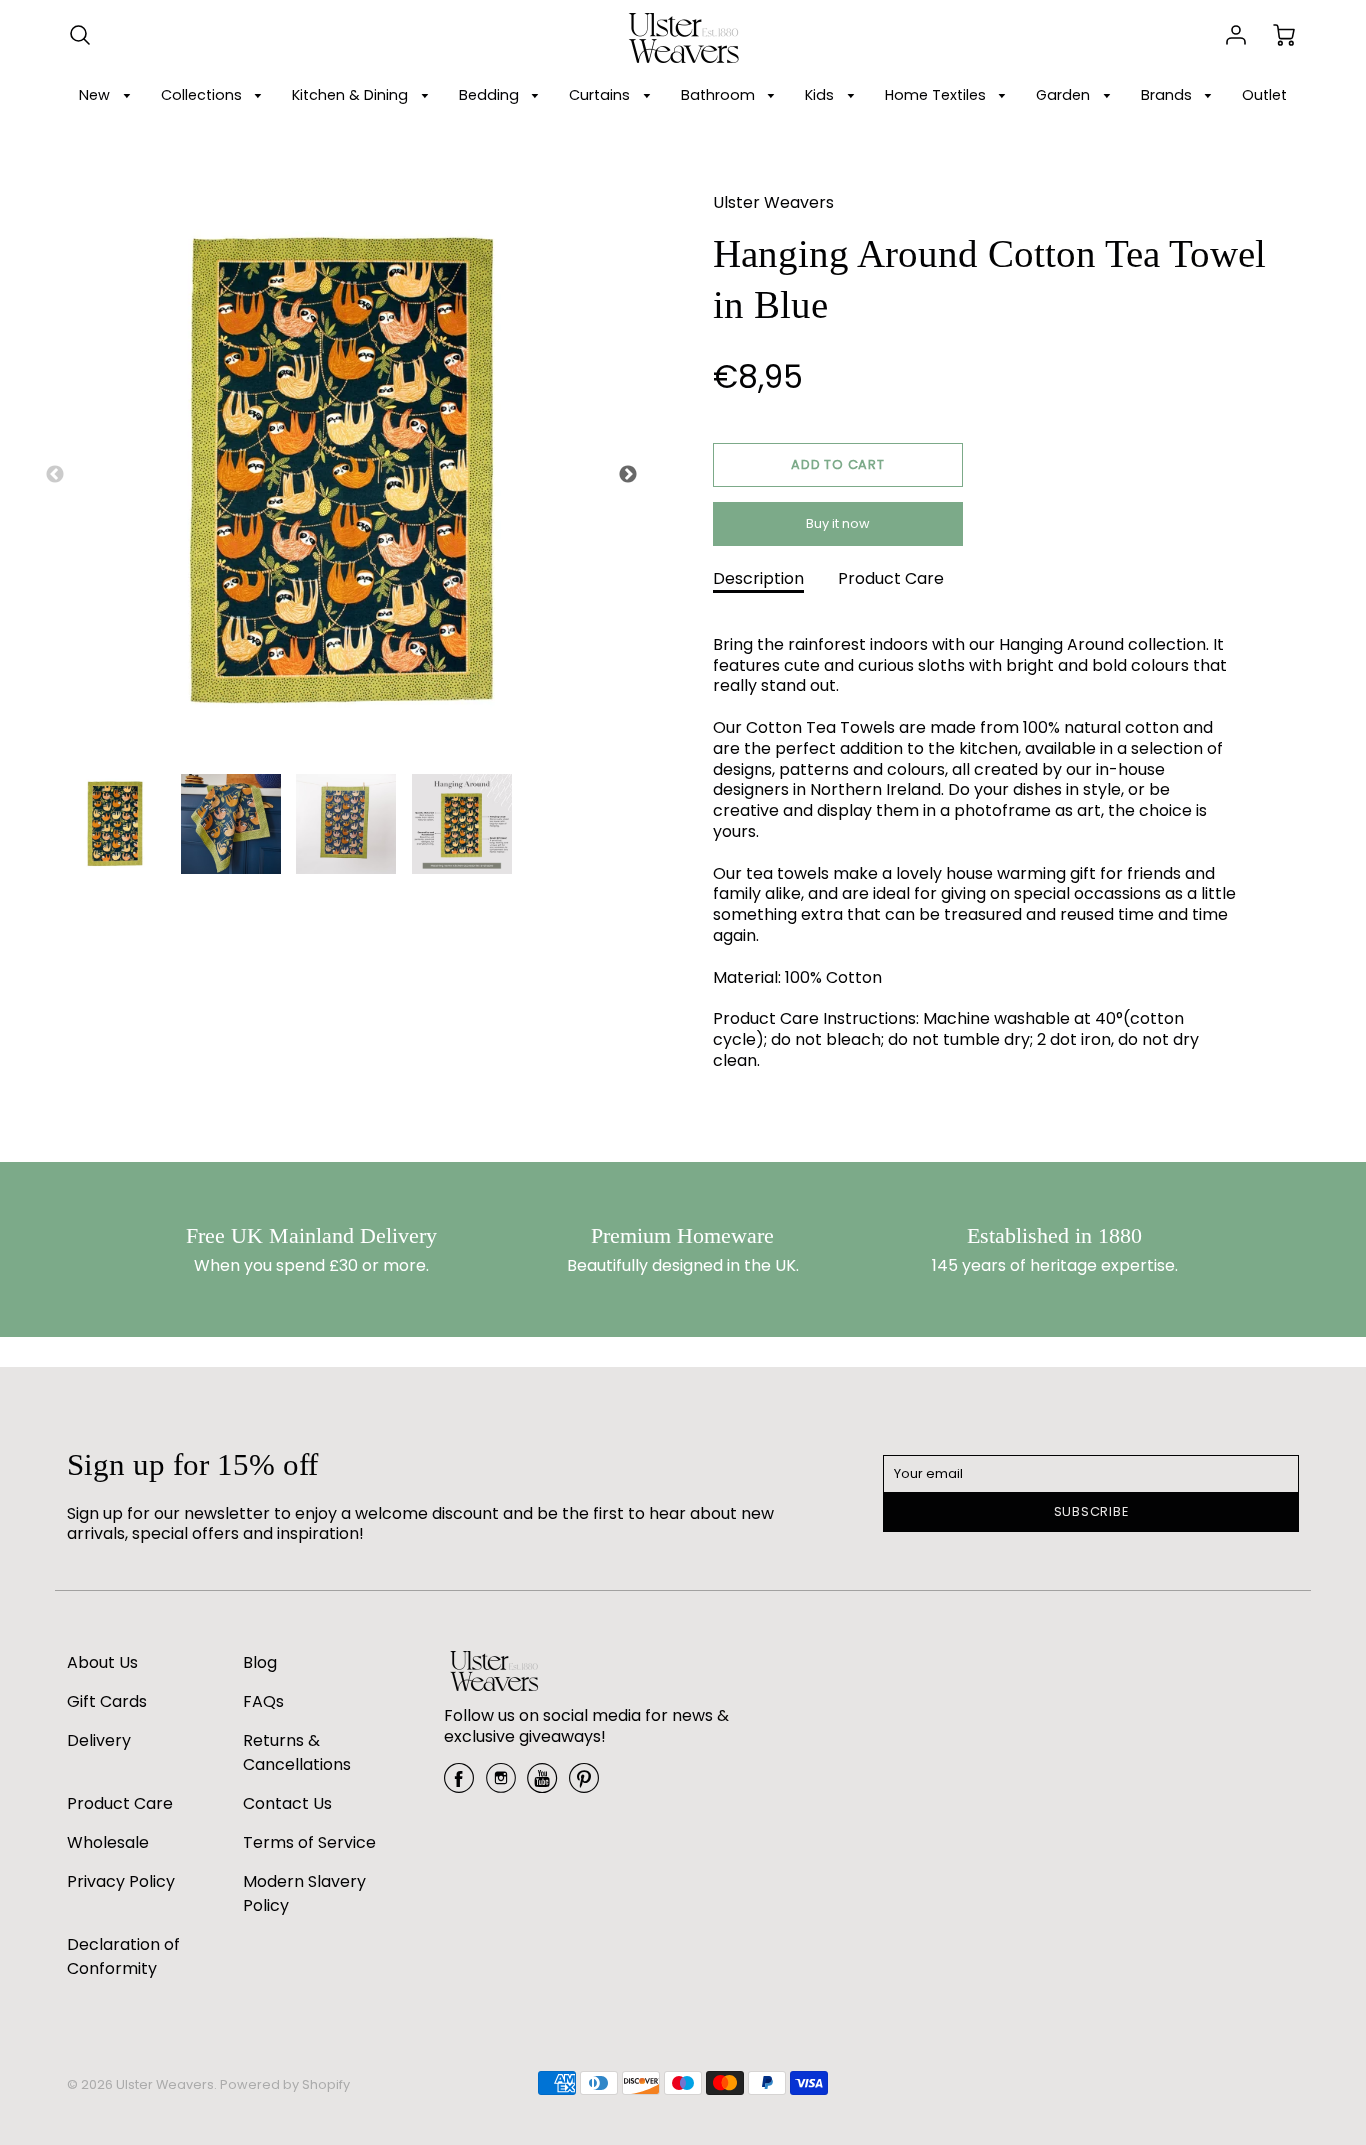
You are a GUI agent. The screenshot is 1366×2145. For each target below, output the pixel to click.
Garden (1065, 95)
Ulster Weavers (773, 202)
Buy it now (838, 523)
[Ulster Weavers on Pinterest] (584, 1785)
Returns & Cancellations (297, 1752)
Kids (821, 95)
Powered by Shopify (285, 2084)
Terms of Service (309, 1842)
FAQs (263, 1701)
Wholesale (108, 1842)
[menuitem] (108, 95)
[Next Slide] (628, 475)
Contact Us (287, 1803)
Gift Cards (107, 1701)
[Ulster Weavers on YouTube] (542, 1785)
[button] (838, 465)
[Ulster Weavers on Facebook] (459, 1785)
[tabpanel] (115, 824)
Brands (1168, 95)
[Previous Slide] (55, 475)
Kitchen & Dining (352, 95)
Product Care (891, 578)
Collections (203, 95)
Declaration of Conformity (123, 1956)
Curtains (601, 95)
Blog (260, 1662)
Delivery (99, 1740)
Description (758, 578)
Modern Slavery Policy (304, 1893)
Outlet (1264, 95)
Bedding (491, 95)
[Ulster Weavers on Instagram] (501, 1785)
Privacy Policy (121, 1881)
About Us (102, 1662)
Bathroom (720, 95)
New (96, 95)
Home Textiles (937, 95)
